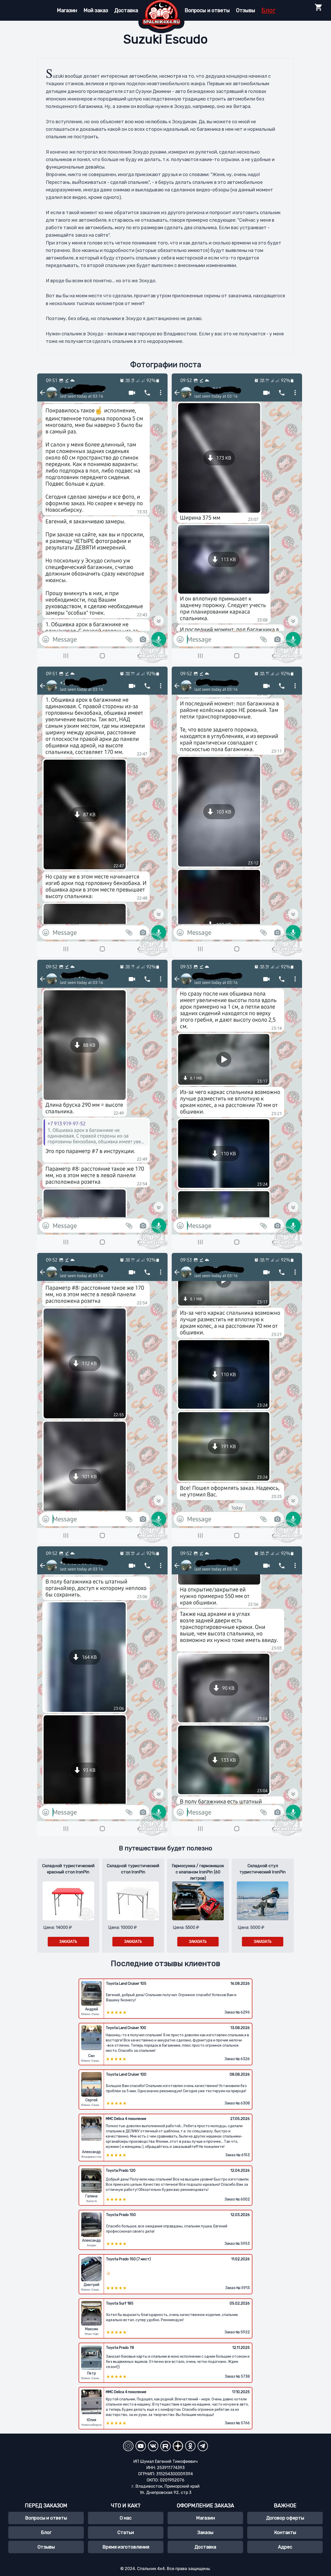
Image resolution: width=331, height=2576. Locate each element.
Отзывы (246, 10)
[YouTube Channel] (141, 2446)
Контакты (285, 2532)
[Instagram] (128, 2446)
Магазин (67, 10)
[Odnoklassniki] (190, 2446)
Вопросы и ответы (207, 10)
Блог (269, 10)
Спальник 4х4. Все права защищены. (174, 2569)
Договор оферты (285, 2518)
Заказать (68, 1942)
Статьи (126, 2532)
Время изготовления (126, 2547)
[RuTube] (165, 2446)
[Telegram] (203, 2446)
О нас (126, 2518)
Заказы (205, 2532)
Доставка (126, 10)
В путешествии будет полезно (166, 1848)
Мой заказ (96, 10)
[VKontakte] (153, 2446)
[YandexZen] (178, 2446)
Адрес (285, 2547)
